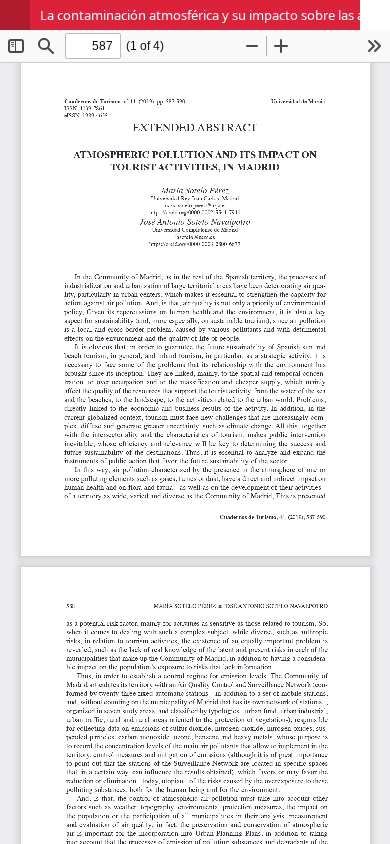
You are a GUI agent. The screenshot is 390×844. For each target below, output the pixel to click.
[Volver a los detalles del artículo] (15, 15)
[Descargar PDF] (375, 15)
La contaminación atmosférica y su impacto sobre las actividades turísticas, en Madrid (215, 15)
